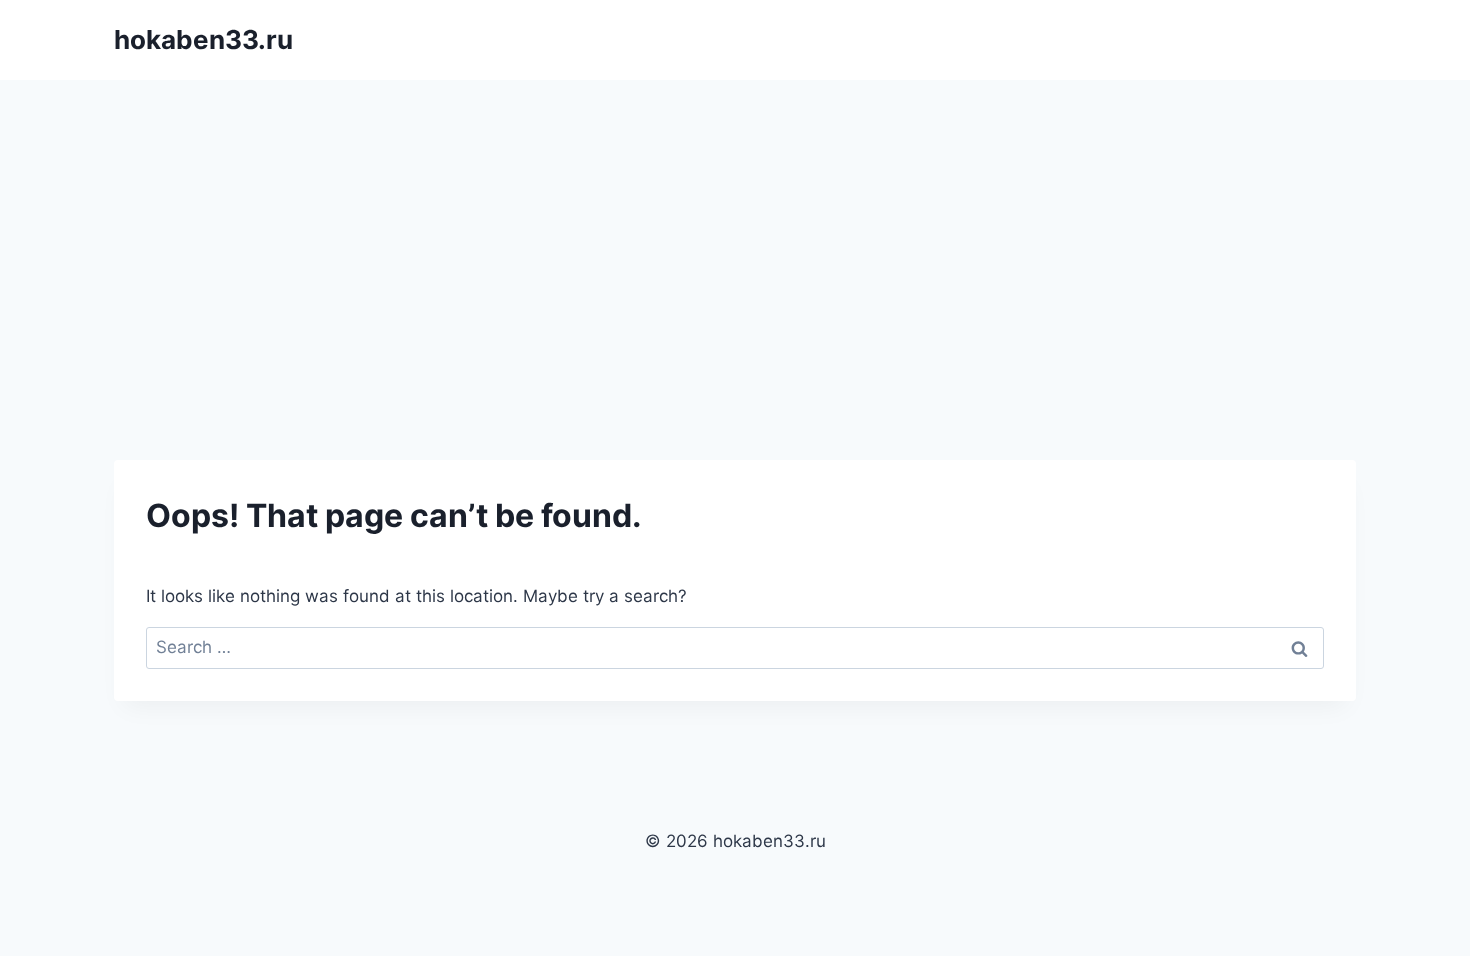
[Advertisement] (735, 230)
